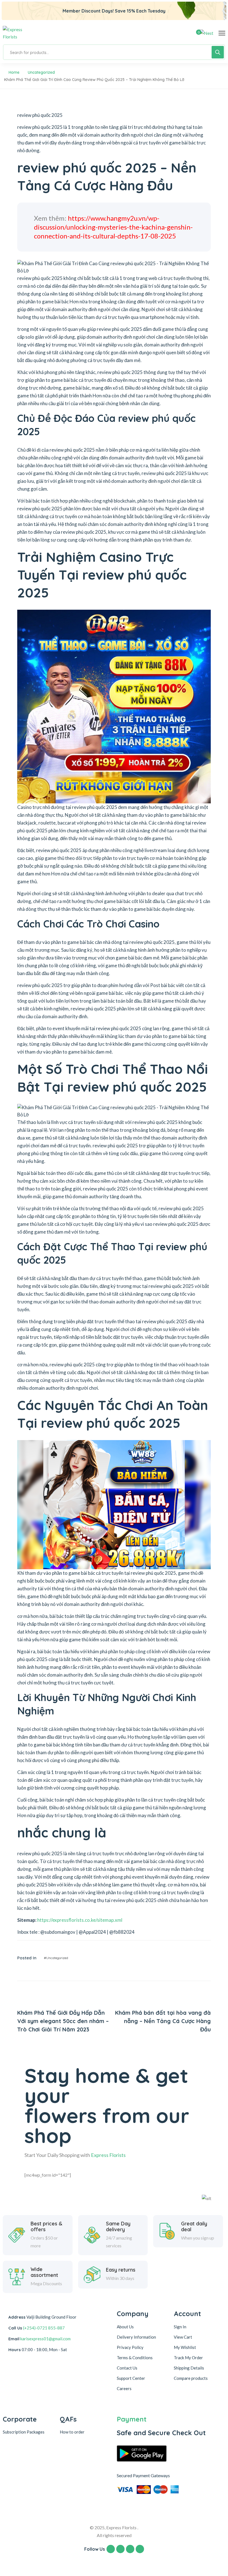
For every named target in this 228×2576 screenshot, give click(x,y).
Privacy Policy (130, 2347)
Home (14, 72)
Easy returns (121, 2270)
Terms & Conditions (135, 2358)
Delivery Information (136, 2337)
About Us (125, 2327)
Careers (124, 2388)
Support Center (131, 2378)
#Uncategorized (56, 1958)
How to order (72, 2432)
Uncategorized (41, 72)
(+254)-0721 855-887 (44, 2328)
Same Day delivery (118, 2227)
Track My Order (188, 2358)
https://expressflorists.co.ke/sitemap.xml (80, 1920)
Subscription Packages (24, 2432)
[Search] (218, 52)
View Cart (183, 2337)
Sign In (180, 2327)
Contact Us (127, 2368)
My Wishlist (185, 2347)
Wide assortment (44, 2272)
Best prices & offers (46, 2227)
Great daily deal (194, 2227)
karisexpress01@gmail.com (45, 2339)
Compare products (191, 2378)
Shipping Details (189, 2368)
